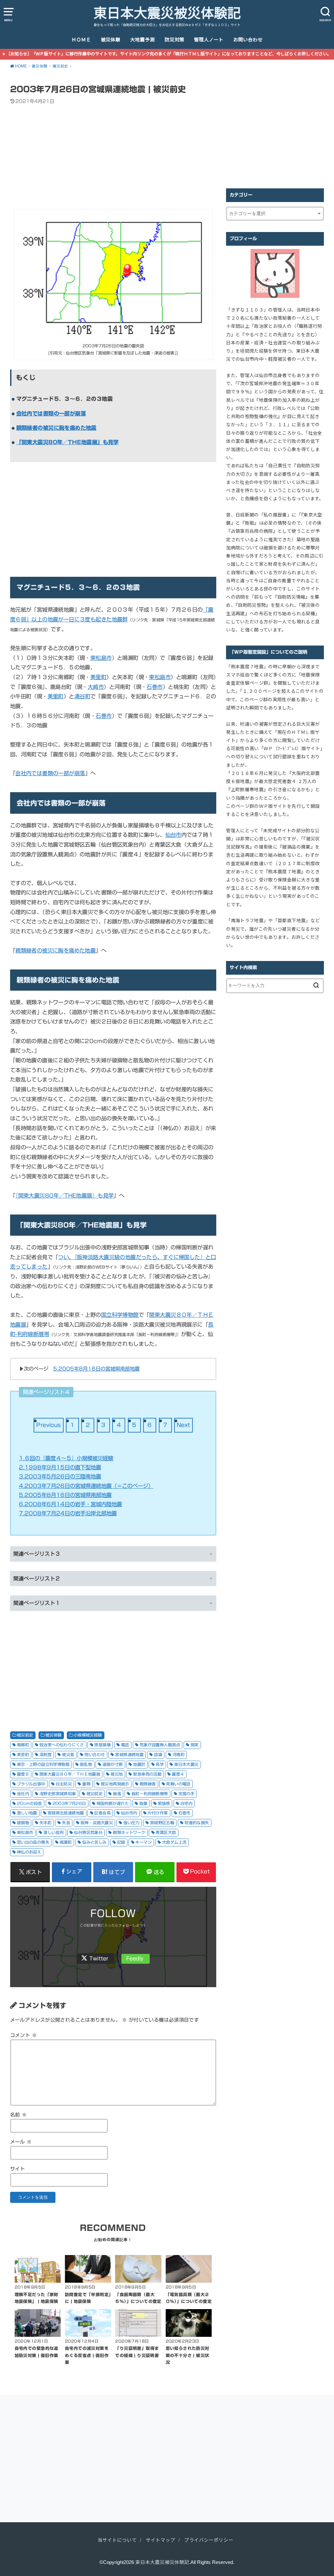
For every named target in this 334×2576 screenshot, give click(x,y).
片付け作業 (158, 1813)
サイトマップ (160, 2540)
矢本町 (46, 1823)
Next (183, 1425)
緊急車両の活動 (147, 1774)
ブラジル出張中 (31, 1784)
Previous (48, 1425)
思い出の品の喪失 (33, 1842)
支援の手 (187, 1794)
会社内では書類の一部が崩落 (51, 413)
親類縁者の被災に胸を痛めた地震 (56, 428)
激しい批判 (53, 1832)
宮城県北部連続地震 (66, 1813)
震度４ (178, 1774)
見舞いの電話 (178, 1784)
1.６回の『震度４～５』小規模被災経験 (66, 1458)
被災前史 (25, 1735)
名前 (19, 2115)
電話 (125, 1745)
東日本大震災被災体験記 (167, 13)
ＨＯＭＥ (81, 40)
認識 (158, 1754)
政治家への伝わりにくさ (62, 1745)
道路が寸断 (113, 1764)
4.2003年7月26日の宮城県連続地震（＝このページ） (86, 1486)
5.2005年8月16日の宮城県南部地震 (96, 1369)
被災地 (117, 1774)
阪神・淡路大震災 (97, 1823)
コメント (23, 2035)
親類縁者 (148, 1784)
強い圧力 (131, 1823)
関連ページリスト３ (37, 1554)
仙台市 (173, 835)
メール (21, 2142)
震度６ (23, 1774)
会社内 (23, 1794)
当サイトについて (117, 2540)
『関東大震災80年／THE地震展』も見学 (64, 1195)
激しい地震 (27, 1813)
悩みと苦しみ (94, 1842)
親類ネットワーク (129, 1832)
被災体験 (111, 40)
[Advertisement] (113, 158)
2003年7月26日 (69, 1803)
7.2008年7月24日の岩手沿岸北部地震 (68, 1513)
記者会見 (102, 1813)
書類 (86, 1784)
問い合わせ (95, 1754)
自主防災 (64, 1784)
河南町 (179, 1754)
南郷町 (23, 1745)
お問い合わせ (248, 40)
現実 (195, 1745)
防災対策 (175, 40)
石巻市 (154, 687)
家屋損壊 (102, 1745)
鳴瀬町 (66, 1842)
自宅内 (186, 1803)
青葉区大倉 (166, 1832)
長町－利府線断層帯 (150, 1794)
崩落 (117, 1794)
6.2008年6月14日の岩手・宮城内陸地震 (70, 1504)
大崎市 (96, 687)
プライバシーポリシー (209, 2540)
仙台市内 (129, 1813)
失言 (66, 1823)
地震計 (139, 1764)
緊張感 (164, 1803)
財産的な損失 (197, 1823)
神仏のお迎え (29, 1852)
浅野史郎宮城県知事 (58, 1794)
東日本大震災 (186, 1764)
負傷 (143, 1803)
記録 (121, 1842)
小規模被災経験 (88, 1735)
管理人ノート (209, 40)
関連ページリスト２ (37, 1579)
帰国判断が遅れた (113, 1803)
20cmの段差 (30, 1803)
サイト (18, 2169)
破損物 (23, 1823)
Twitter (99, 1958)
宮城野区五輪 (162, 1823)
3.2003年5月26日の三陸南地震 (60, 1476)
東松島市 (101, 658)
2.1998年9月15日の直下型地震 (60, 1467)
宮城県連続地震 (129, 1754)
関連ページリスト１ (37, 1603)
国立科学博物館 (120, 1315)
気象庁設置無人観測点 (160, 1745)
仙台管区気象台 (88, 1832)
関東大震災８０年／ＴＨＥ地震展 (70, 1774)
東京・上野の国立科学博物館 (43, 1764)
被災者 (68, 1754)
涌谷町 (82, 696)
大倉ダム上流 (174, 1842)
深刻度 (46, 1754)
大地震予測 (142, 40)
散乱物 (86, 1764)
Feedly (135, 1958)
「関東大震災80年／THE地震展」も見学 (68, 442)
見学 (160, 1764)
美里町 (98, 677)
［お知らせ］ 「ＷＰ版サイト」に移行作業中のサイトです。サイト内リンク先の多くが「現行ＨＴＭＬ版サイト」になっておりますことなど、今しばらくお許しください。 (169, 54)
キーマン (144, 1842)
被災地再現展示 (115, 1784)
